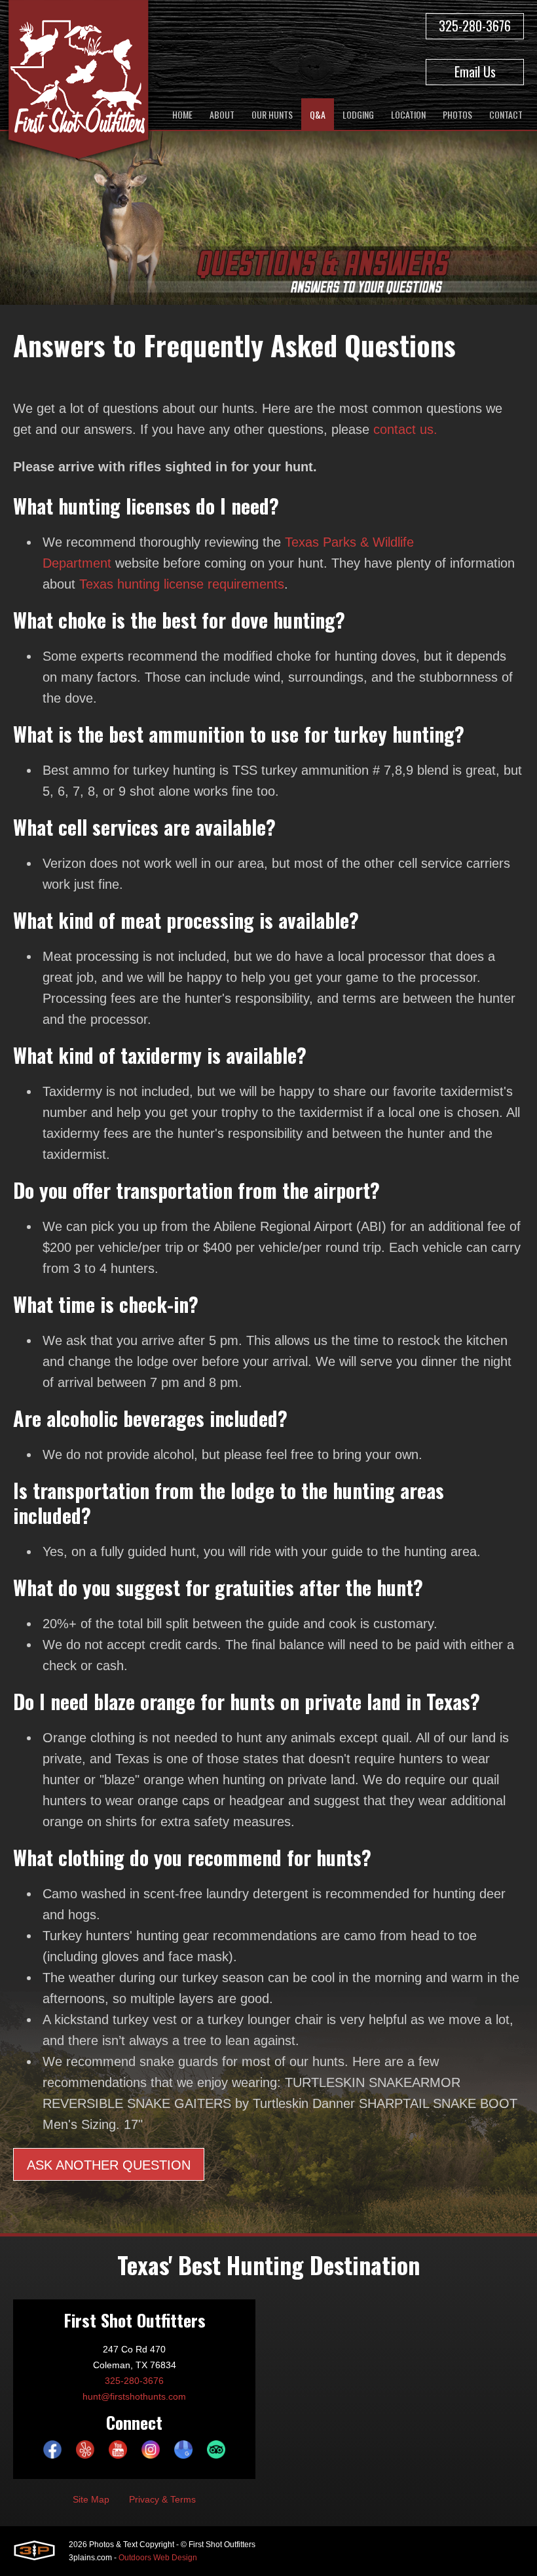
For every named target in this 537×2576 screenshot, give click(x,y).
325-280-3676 (475, 26)
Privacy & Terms (162, 2499)
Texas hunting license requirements (182, 584)
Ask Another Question (109, 2165)
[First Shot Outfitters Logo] (79, 82)
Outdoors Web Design (158, 2558)
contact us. (405, 429)
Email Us (475, 71)
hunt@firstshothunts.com (134, 2396)
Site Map (91, 2499)
